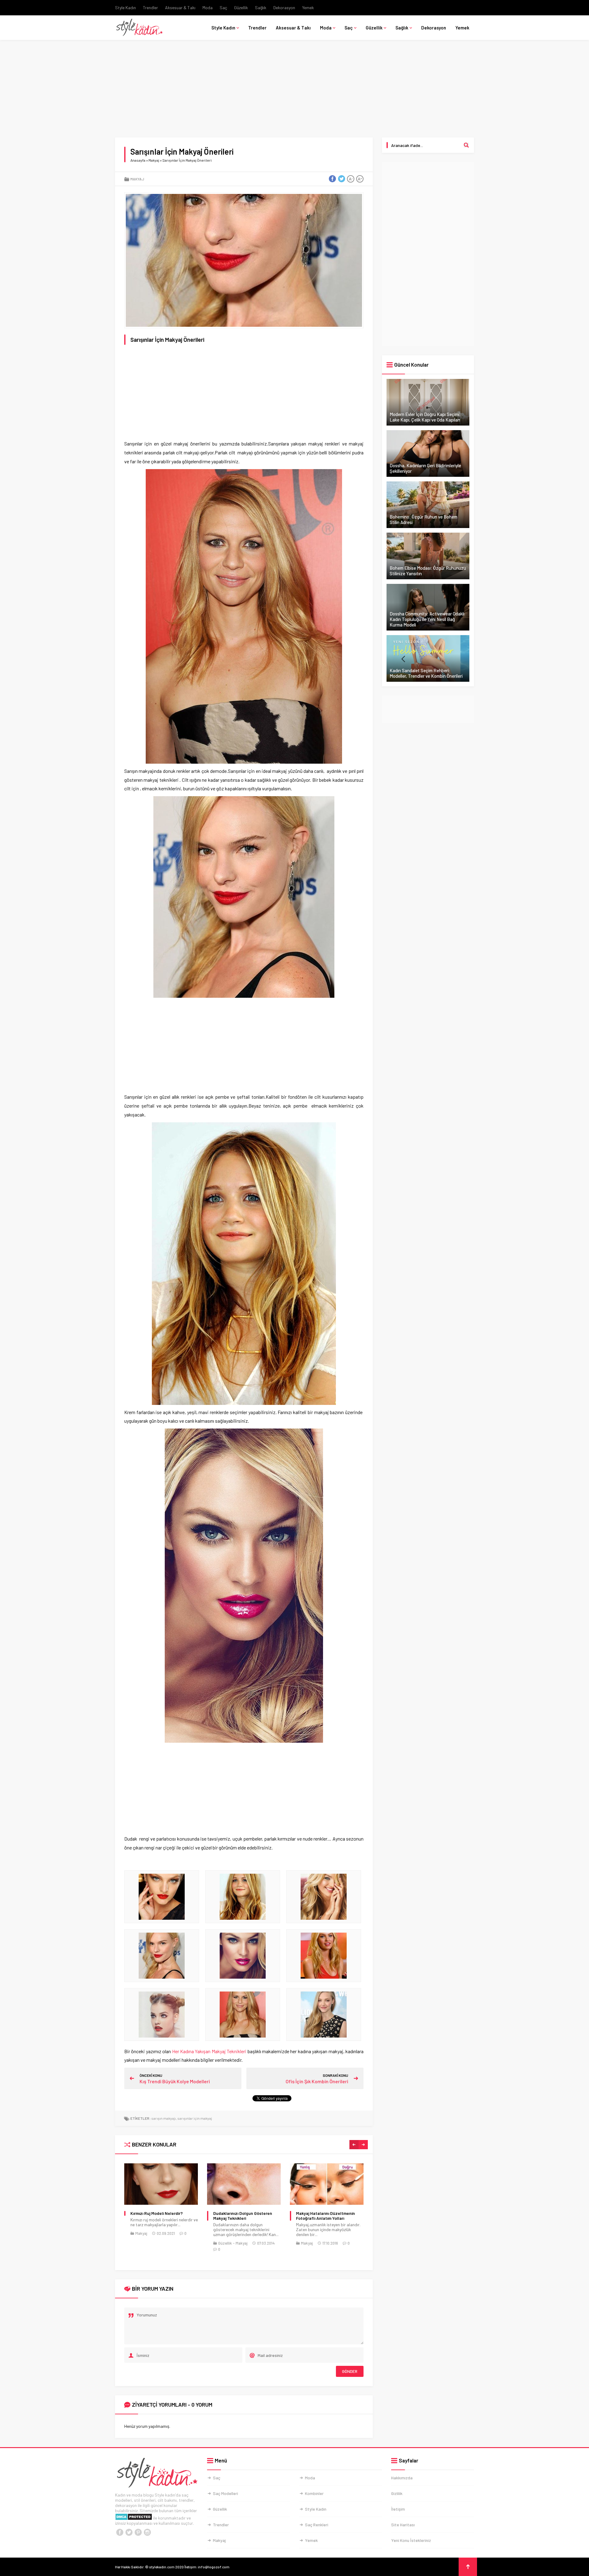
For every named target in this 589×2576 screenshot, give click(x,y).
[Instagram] (147, 2532)
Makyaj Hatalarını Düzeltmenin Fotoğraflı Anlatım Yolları (243, 2216)
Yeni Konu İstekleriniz (411, 2540)
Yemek (308, 8)
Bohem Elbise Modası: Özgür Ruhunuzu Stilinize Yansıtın (428, 571)
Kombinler (314, 2493)
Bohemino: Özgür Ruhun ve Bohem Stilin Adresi (423, 519)
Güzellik (241, 8)
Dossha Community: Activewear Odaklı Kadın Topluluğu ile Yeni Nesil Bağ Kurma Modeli (427, 619)
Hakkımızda (402, 2478)
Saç (223, 8)
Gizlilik (397, 2493)
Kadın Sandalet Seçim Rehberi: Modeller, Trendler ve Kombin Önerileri (426, 673)
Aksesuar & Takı (180, 8)
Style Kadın (125, 8)
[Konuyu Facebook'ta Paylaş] (332, 179)
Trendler (150, 8)
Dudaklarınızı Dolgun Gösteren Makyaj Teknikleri (160, 2216)
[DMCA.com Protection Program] (134, 2518)
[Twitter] (129, 2532)
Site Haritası (403, 2525)
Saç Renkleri (317, 2525)
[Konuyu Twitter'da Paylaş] (341, 179)
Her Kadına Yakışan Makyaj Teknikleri (209, 2051)
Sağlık (261, 8)
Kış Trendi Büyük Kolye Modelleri (175, 2081)
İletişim (398, 2509)
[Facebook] (120, 2532)
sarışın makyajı (164, 2118)
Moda (208, 8)
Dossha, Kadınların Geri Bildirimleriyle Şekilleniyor (425, 468)
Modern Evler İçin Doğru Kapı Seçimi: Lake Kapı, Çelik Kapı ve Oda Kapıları (425, 417)
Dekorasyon (284, 8)
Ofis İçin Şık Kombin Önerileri (317, 2081)
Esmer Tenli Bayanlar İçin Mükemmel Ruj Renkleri (320, 2216)
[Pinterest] (138, 2532)
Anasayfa (138, 160)
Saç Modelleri (225, 2493)
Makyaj (154, 160)
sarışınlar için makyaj (195, 2118)
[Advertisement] (294, 92)
